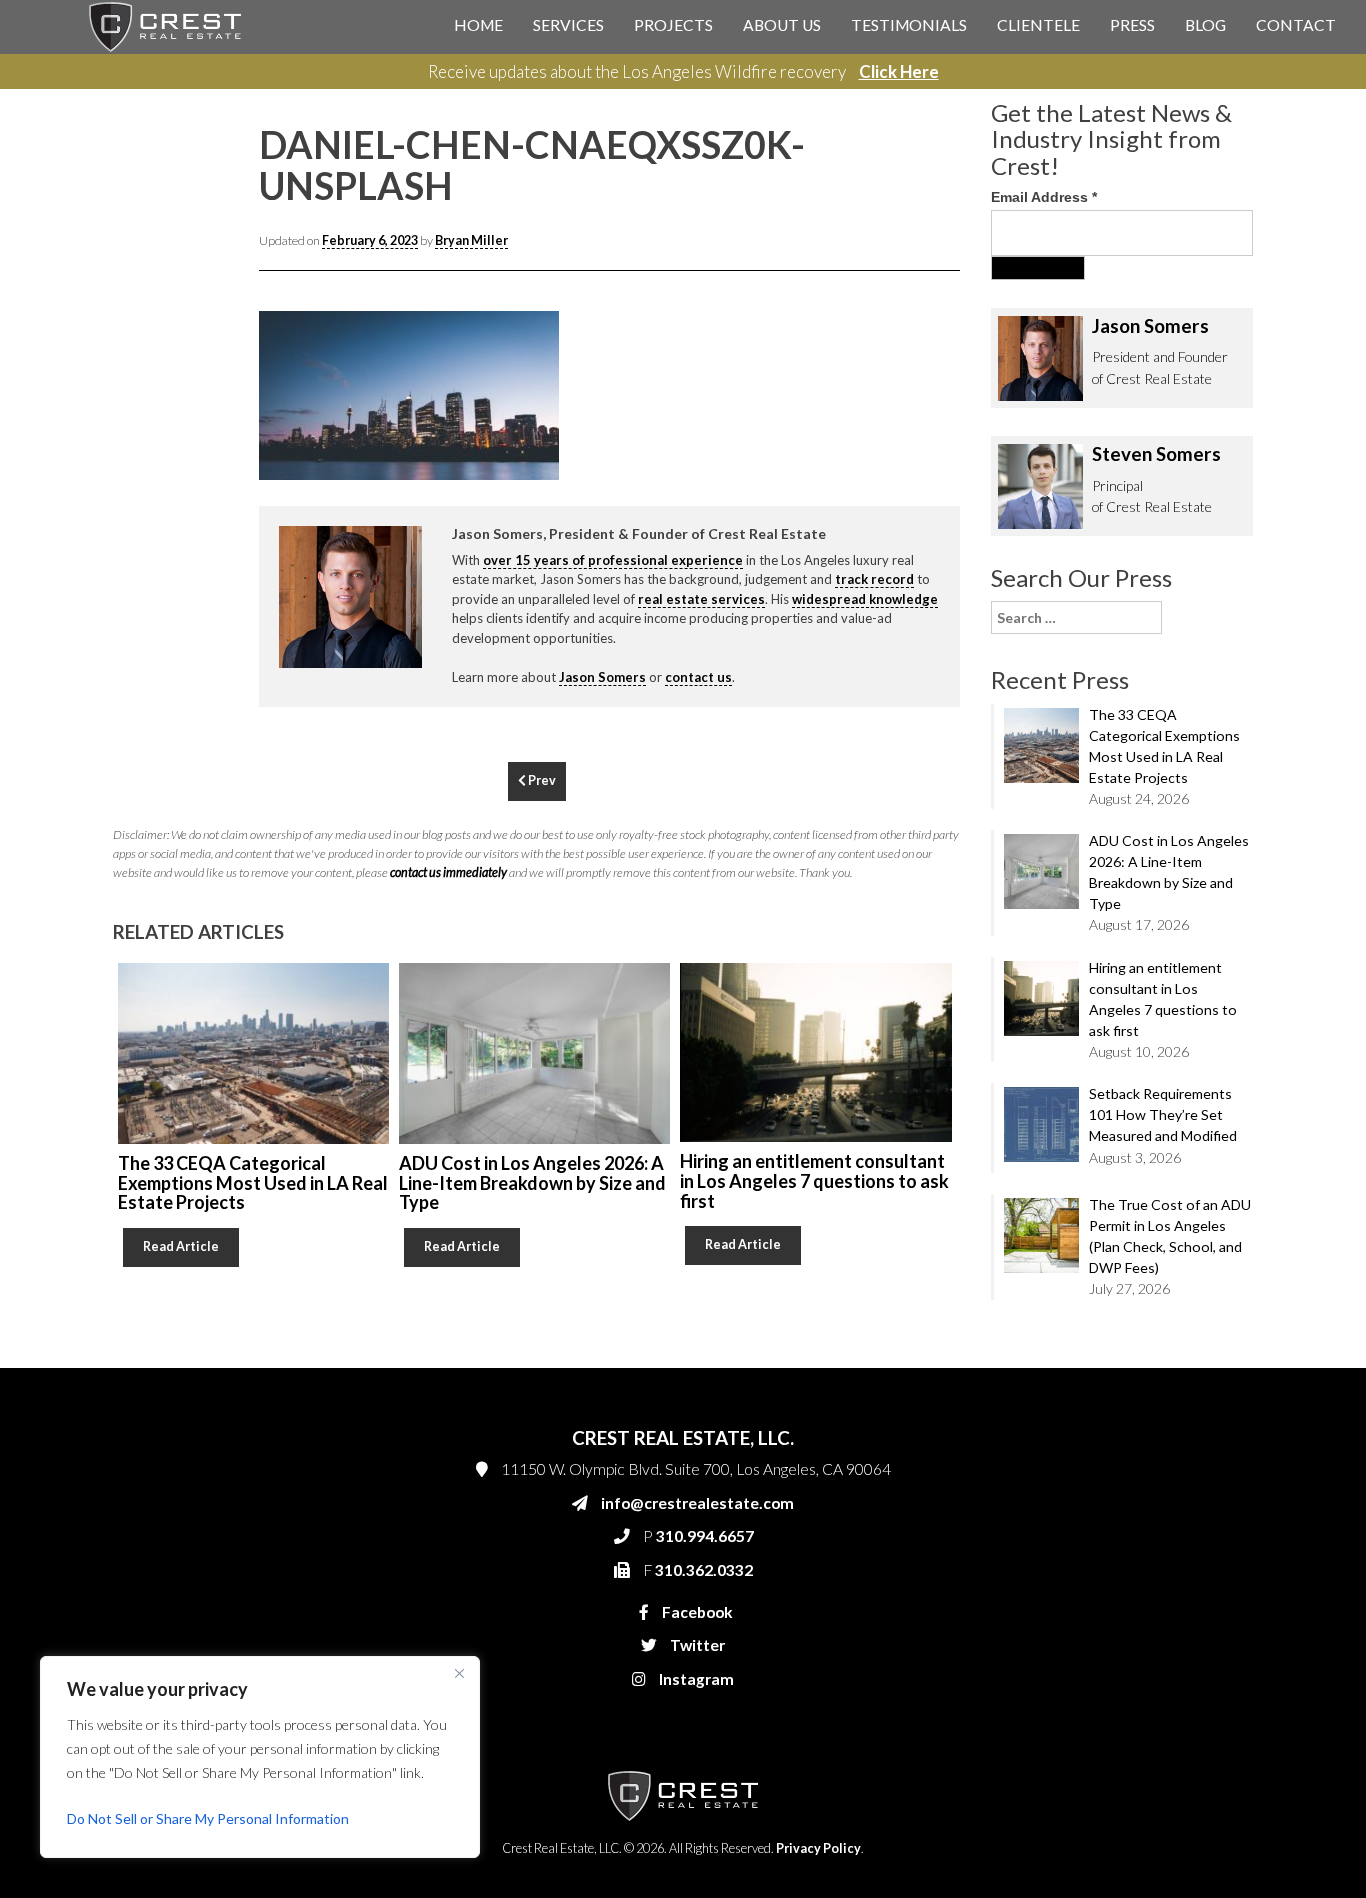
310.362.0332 (909, 472)
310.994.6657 (912, 432)
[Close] (459, 1673)
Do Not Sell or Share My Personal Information (208, 1818)
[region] (260, 1757)
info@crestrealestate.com (944, 392)
